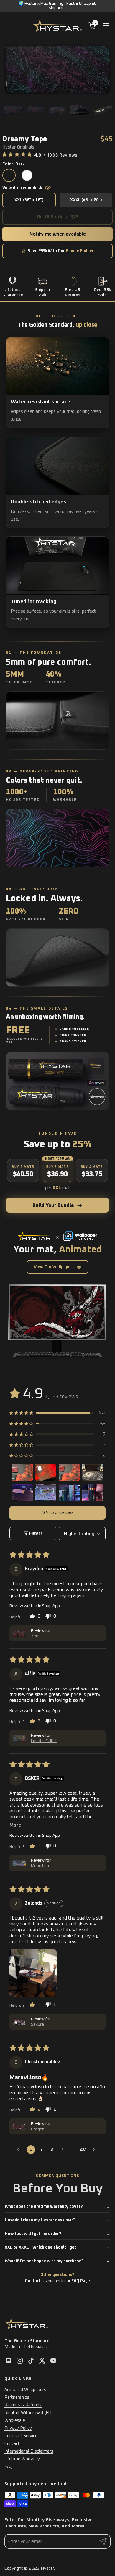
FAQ (9, 2467)
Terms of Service (21, 2436)
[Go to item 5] (22, 1471)
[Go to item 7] (69, 1471)
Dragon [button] (38, 2129)
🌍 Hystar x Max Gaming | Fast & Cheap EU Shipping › (58, 6)
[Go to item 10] (46, 1494)
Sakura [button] (37, 2024)
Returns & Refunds (23, 2405)
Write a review (58, 1513)
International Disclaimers (29, 2451)
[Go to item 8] (93, 1471)
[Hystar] (57, 26)
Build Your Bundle (53, 1205)
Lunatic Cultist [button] (44, 1741)
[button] (22, 154)
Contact (12, 2444)
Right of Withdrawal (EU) (29, 2413)
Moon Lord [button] (41, 1866)
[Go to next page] (95, 2150)
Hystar (47, 2568)
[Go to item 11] (69, 1494)
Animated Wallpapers (25, 2390)
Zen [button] (35, 1636)
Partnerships (17, 2397)
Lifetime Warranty (22, 2459)
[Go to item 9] (22, 1494)
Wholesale (15, 2420)
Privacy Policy (18, 2428)
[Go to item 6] (46, 1471)
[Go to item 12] (93, 1494)
